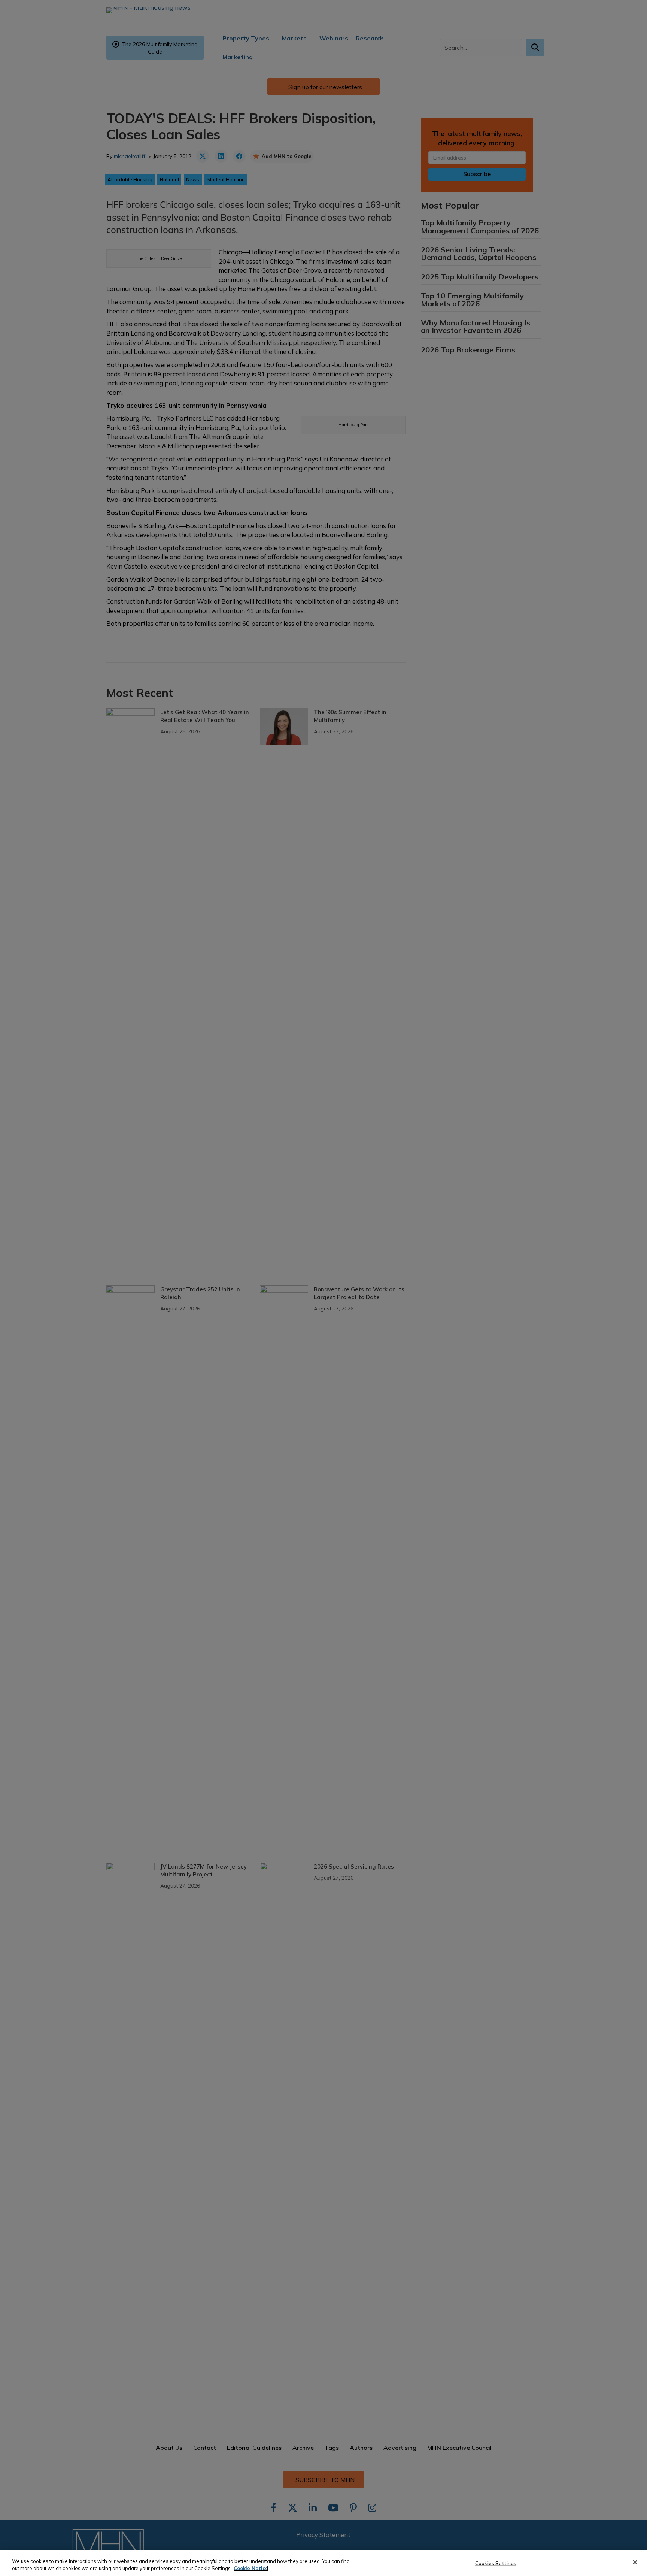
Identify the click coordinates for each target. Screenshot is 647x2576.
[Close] (635, 2562)
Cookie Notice (251, 2568)
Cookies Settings (496, 2563)
